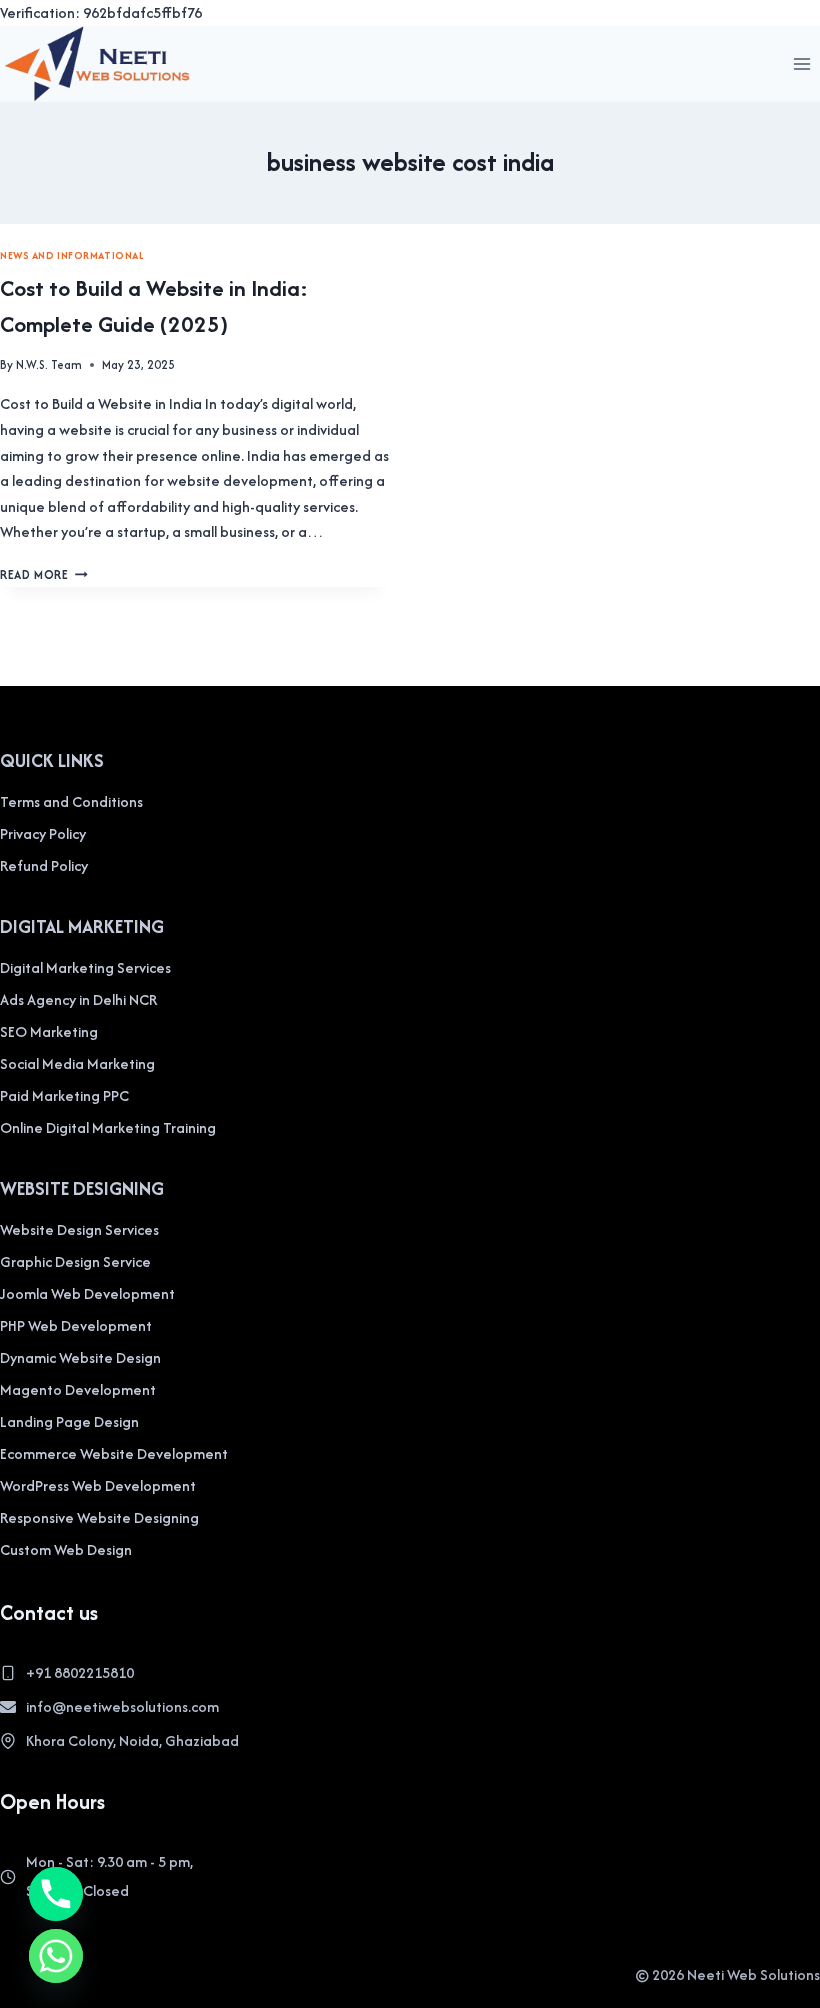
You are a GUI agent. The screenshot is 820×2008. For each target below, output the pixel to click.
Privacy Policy (43, 833)
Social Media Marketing (77, 1063)
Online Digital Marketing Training (108, 1127)
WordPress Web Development (98, 1485)
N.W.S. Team (49, 364)
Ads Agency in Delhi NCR (78, 999)
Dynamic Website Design (80, 1357)
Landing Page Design (69, 1421)
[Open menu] (801, 63)
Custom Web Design (66, 1549)
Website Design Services (79, 1229)
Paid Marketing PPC (64, 1095)
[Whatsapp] (56, 1956)
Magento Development (78, 1389)
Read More (44, 574)
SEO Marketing (49, 1031)
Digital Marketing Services (85, 967)
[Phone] (56, 1894)
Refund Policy (44, 865)
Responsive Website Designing (99, 1517)
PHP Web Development (76, 1325)
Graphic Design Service (75, 1261)
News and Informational (72, 255)
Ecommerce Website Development (114, 1453)
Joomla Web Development (87, 1293)
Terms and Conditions (71, 801)
